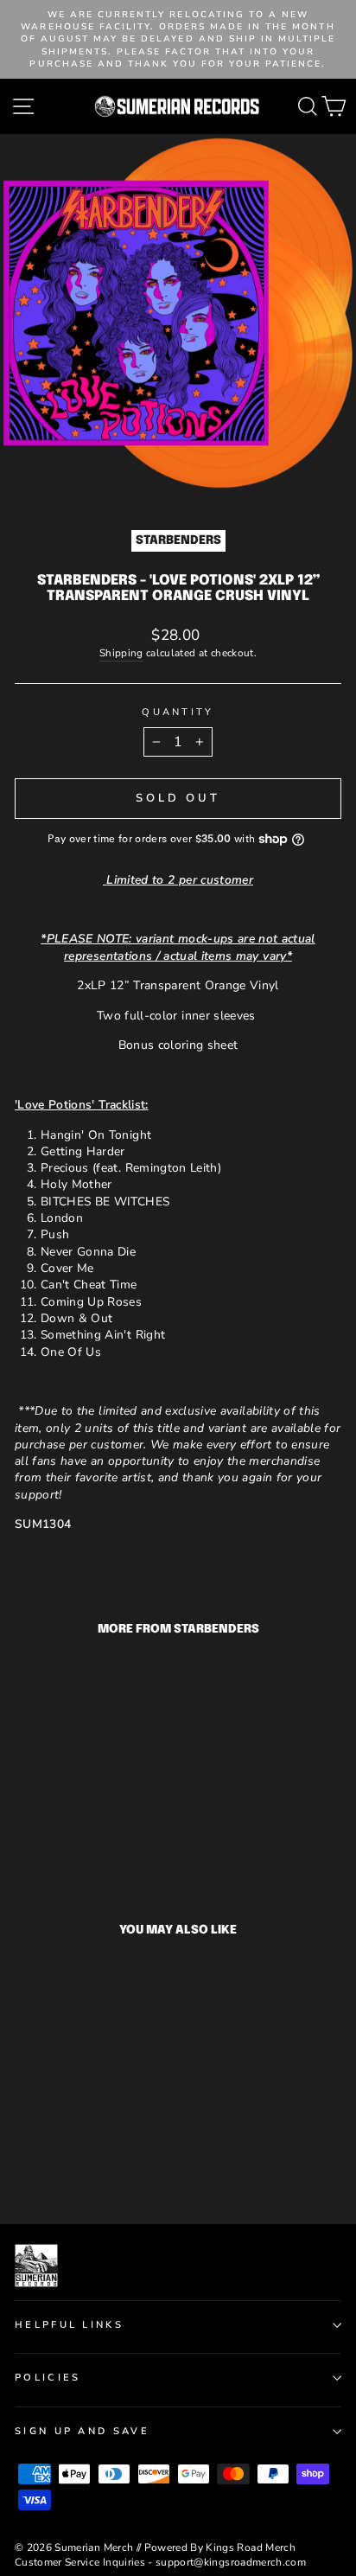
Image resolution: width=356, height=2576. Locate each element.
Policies (48, 2378)
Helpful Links (69, 2325)
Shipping (121, 653)
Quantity (178, 712)
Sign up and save (82, 2431)
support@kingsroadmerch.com (231, 2562)
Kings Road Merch (251, 2547)
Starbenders (178, 540)
